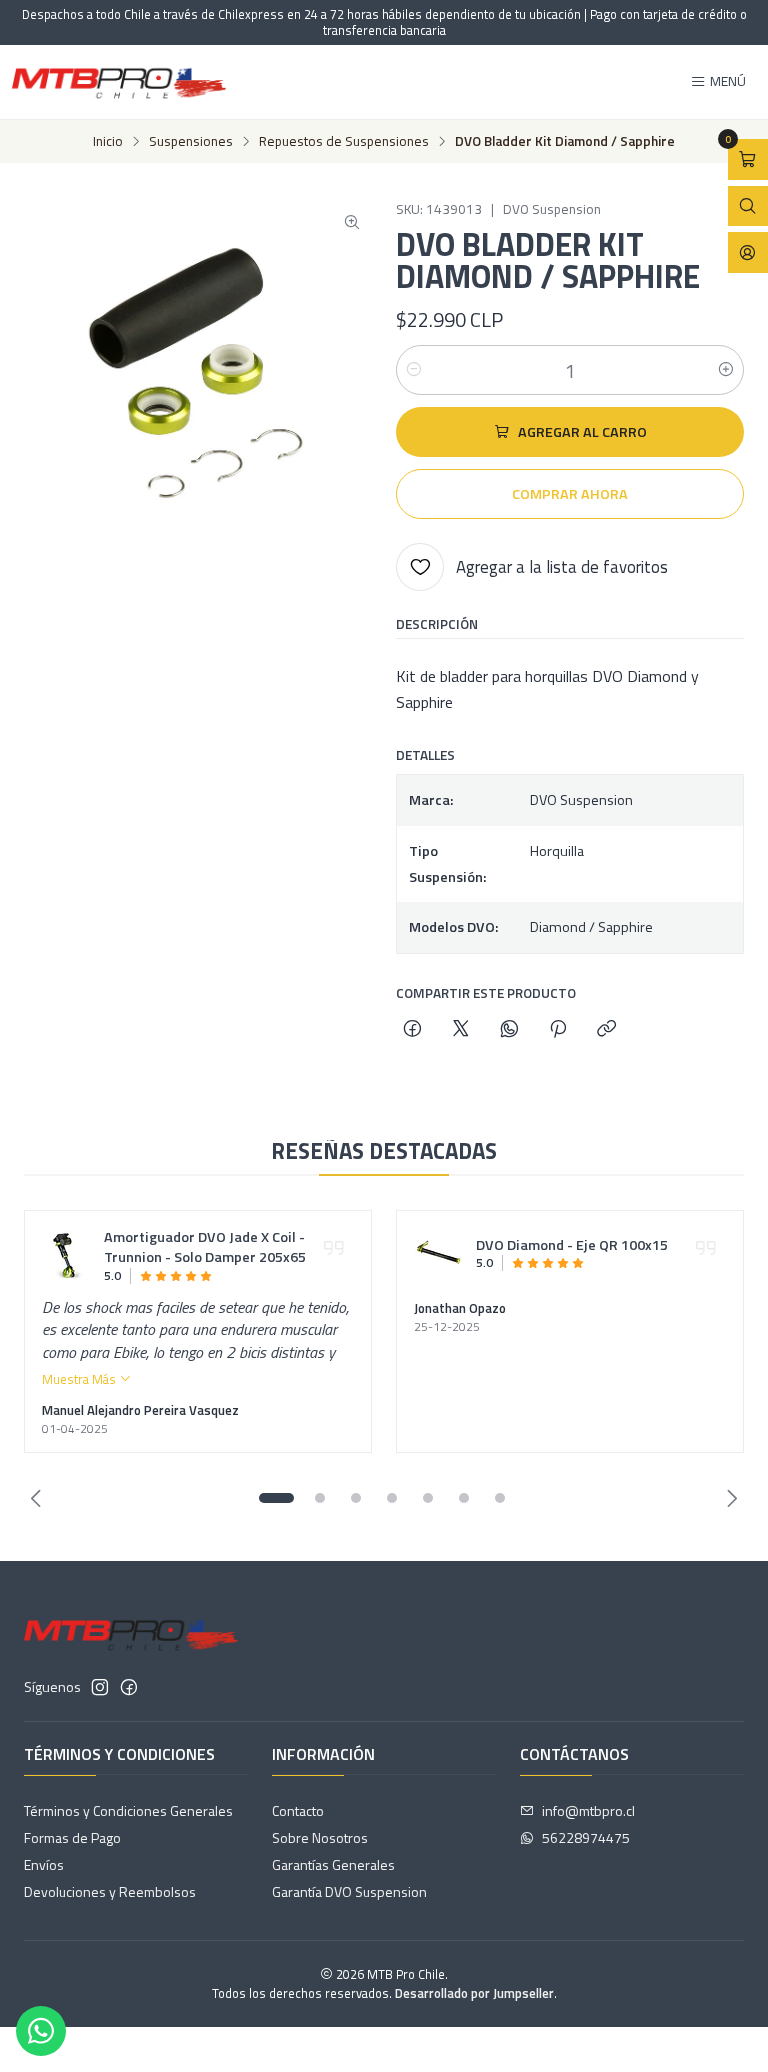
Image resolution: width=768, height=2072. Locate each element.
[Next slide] (729, 1498)
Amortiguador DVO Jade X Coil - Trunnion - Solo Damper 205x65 (205, 1248)
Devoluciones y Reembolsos (110, 1891)
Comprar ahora (570, 494)
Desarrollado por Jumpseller (474, 1993)
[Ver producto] (67, 1256)
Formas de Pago (72, 1837)
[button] (276, 1498)
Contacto (298, 1810)
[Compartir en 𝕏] (461, 1030)
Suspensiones (191, 142)
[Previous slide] (39, 1498)
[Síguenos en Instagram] (100, 1687)
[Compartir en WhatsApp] (509, 1030)
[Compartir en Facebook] (412, 1030)
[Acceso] (748, 252)
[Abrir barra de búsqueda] (748, 206)
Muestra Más (80, 1379)
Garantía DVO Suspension (349, 1891)
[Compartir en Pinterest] (558, 1030)
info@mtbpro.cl (588, 1810)
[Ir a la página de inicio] (119, 82)
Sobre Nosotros (320, 1837)
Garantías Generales (333, 1864)
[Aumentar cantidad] (726, 370)
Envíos (44, 1864)
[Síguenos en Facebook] (129, 1687)
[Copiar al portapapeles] (606, 1030)
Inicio (108, 142)
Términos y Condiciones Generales (128, 1810)
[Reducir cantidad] (414, 370)
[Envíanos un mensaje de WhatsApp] (41, 2031)
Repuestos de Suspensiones (344, 142)
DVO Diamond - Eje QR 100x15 (572, 1246)
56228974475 (586, 1837)
